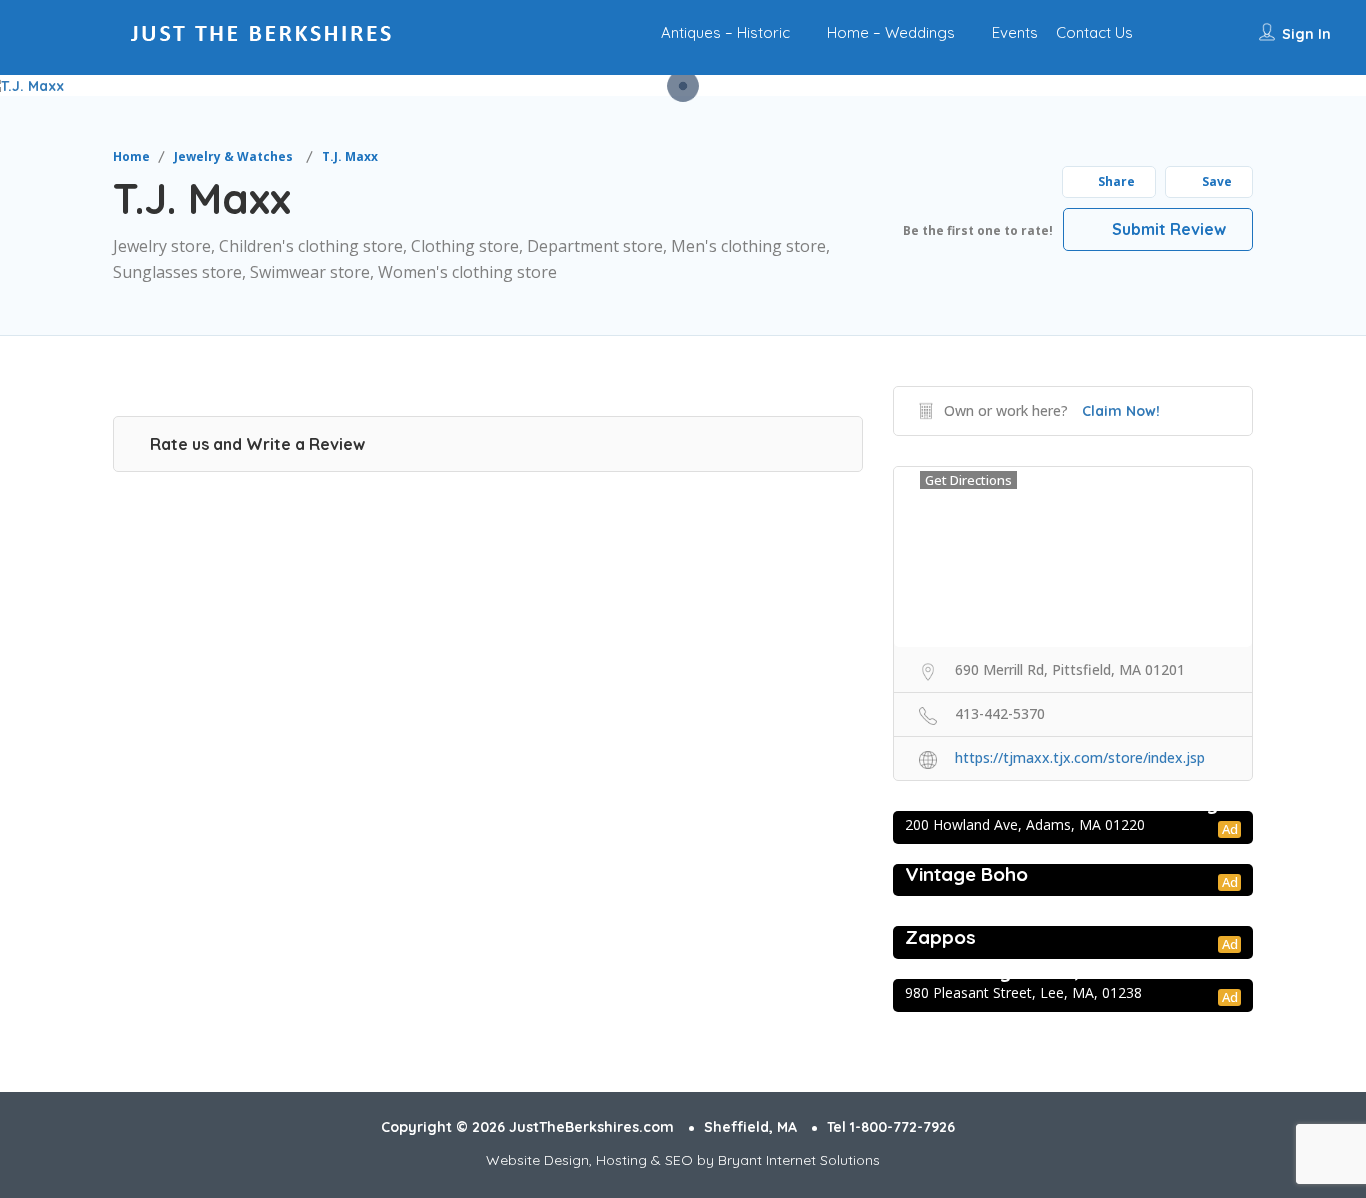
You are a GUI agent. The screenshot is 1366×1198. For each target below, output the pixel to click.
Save (1215, 181)
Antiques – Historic (725, 32)
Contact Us (1094, 32)
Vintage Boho (966, 874)
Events (1015, 32)
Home (131, 156)
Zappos (940, 937)
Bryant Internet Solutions (799, 1160)
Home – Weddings (891, 32)
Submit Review (1167, 229)
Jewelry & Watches (233, 156)
